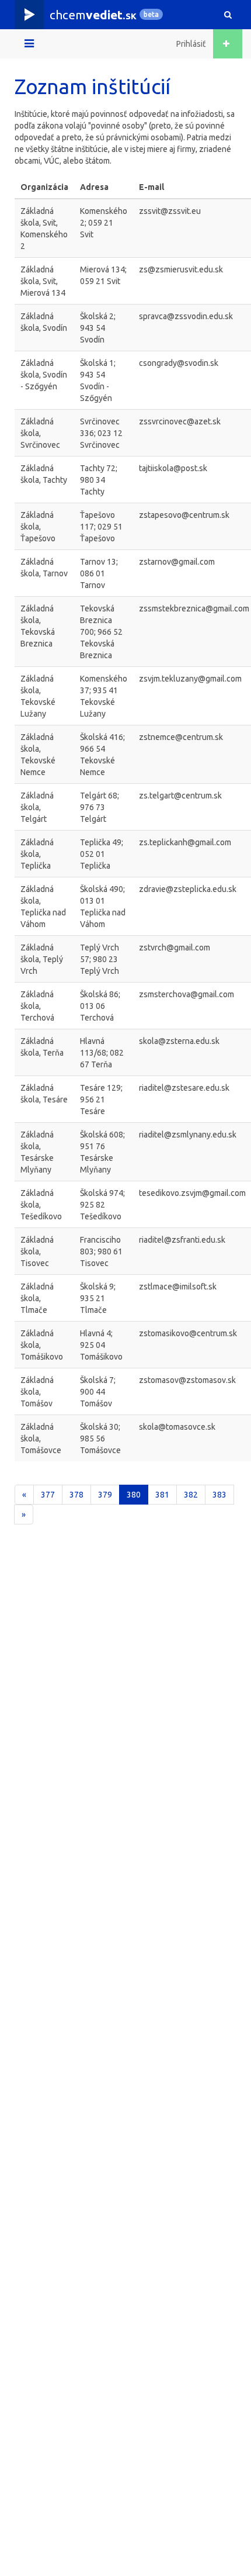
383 (219, 1495)
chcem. (93, 15)
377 (48, 1495)
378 (76, 1495)
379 (105, 1495)
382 (191, 1495)
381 (162, 1495)
